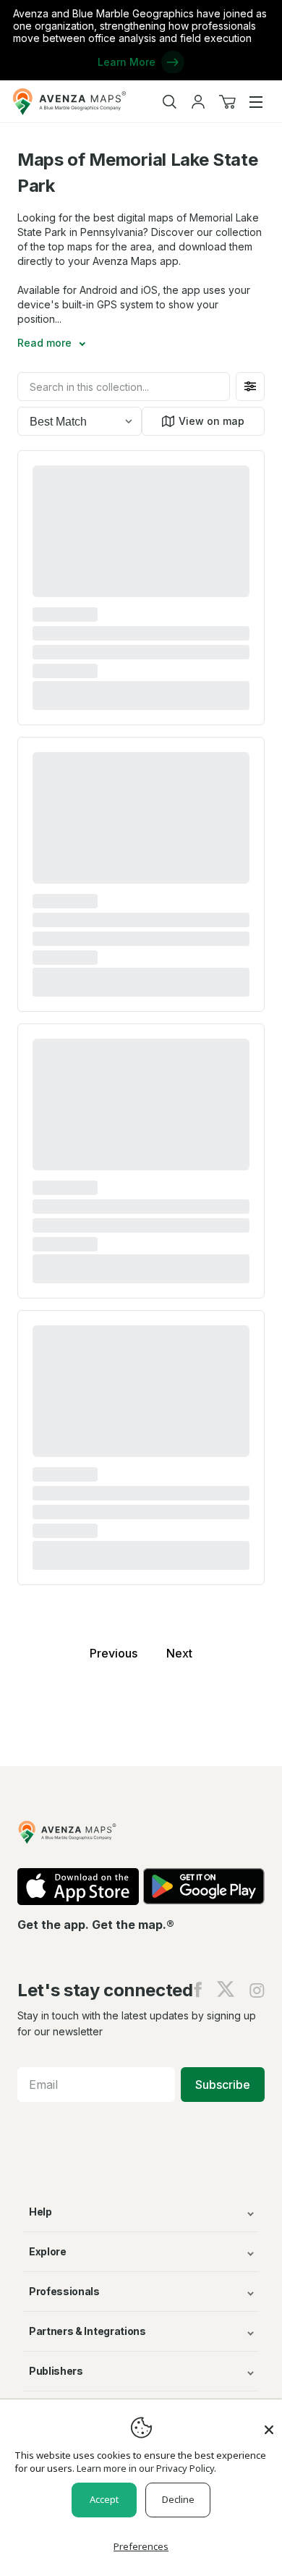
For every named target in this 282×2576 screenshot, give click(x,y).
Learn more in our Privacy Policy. (146, 2468)
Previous (114, 1653)
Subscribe (223, 2085)
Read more (46, 343)
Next (179, 1653)
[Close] (269, 2423)
